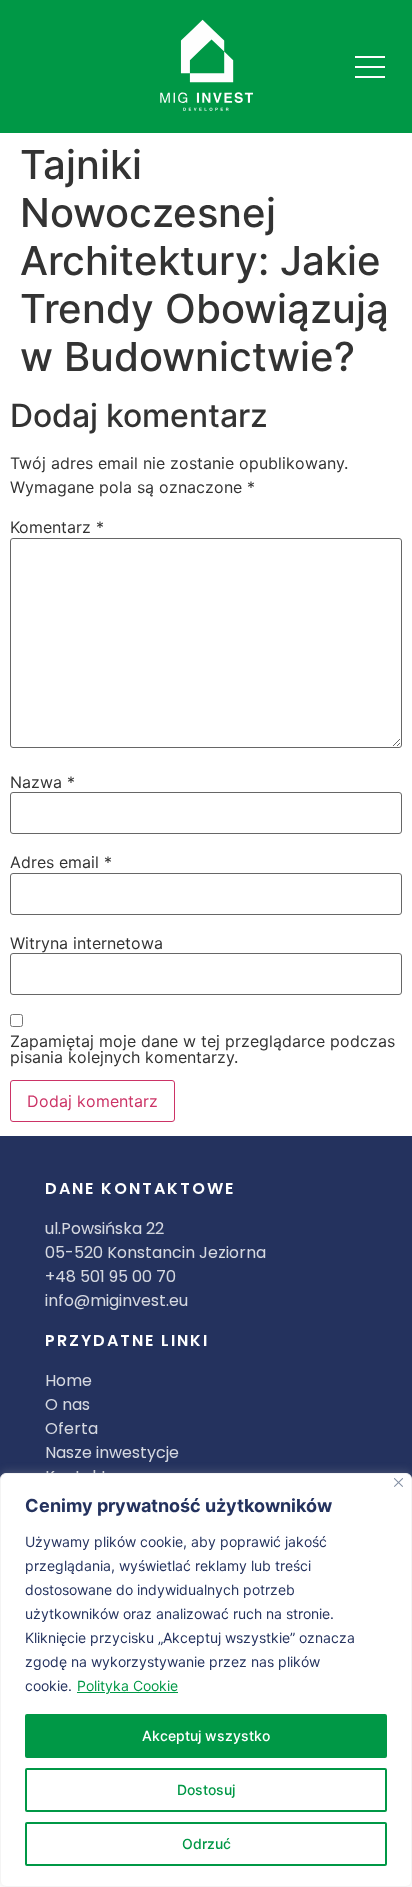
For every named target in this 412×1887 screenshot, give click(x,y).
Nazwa (42, 782)
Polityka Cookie (127, 1685)
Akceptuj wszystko (206, 1735)
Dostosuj (206, 1789)
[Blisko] (398, 1482)
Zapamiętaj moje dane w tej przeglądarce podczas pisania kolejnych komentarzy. (202, 1049)
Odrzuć (206, 1843)
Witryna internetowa (86, 943)
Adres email (61, 862)
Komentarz (57, 527)
